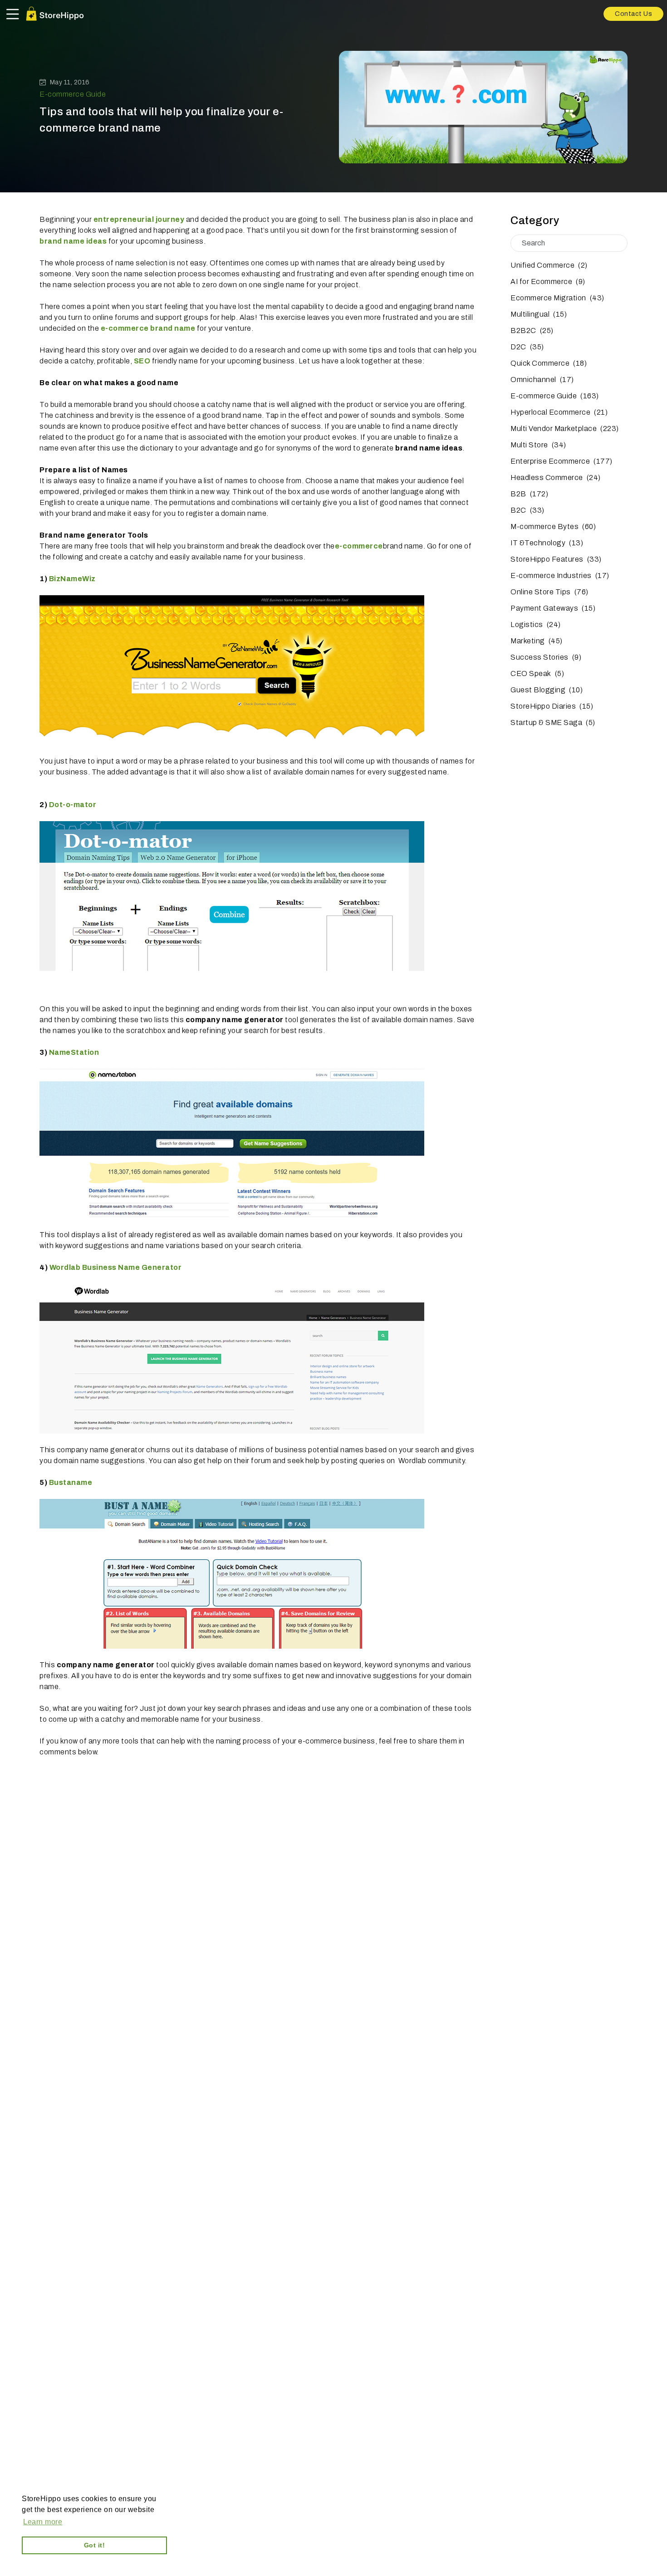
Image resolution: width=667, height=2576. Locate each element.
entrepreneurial (125, 219)
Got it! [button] (95, 2545)
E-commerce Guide (73, 94)
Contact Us (633, 14)
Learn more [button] (43, 2522)
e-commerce (359, 546)
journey (170, 219)
